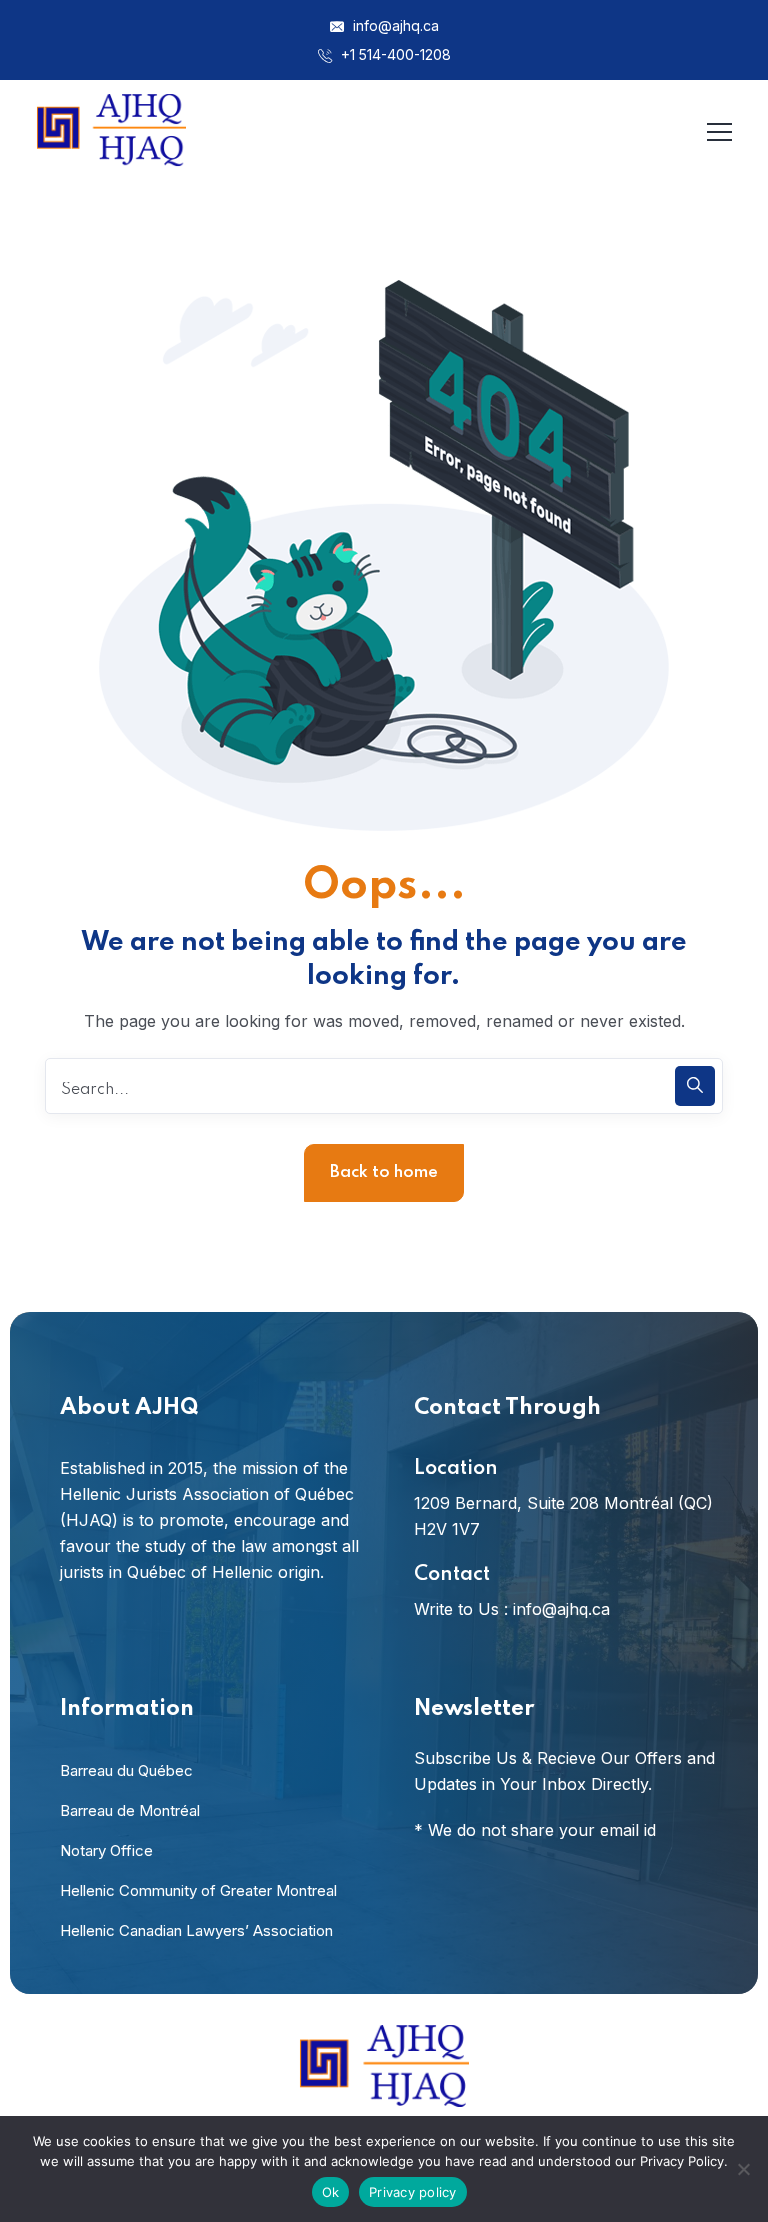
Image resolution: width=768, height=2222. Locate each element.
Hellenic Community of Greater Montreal (198, 1890)
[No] (743, 2169)
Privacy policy (413, 2192)
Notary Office (106, 1850)
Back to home (384, 1172)
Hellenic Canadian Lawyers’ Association (196, 1930)
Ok (331, 2192)
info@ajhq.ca (394, 25)
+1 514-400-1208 (394, 54)
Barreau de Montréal (130, 1810)
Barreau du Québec (126, 1770)
